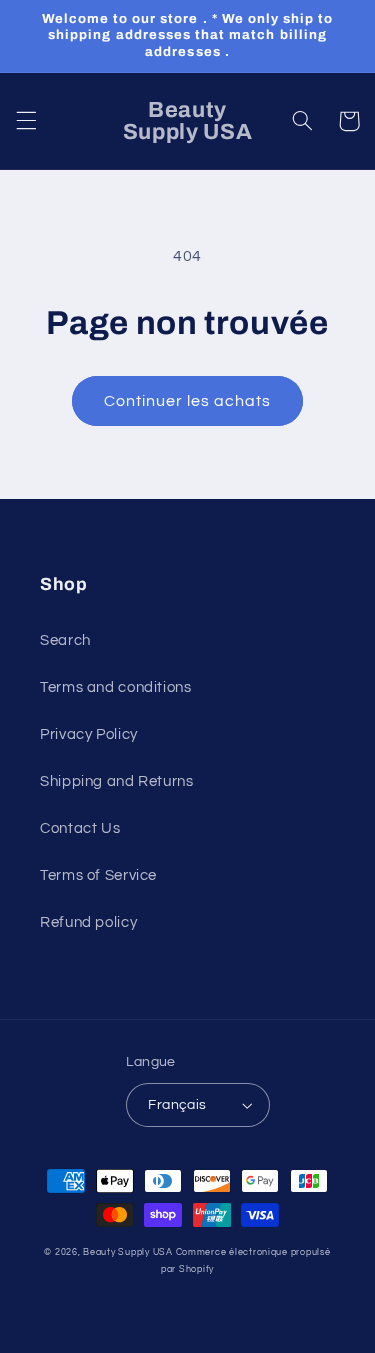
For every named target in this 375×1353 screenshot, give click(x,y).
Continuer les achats (188, 401)
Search (65, 640)
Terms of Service (98, 875)
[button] (26, 121)
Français (177, 1105)
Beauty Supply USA (128, 1252)
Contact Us (80, 828)
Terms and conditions (116, 687)
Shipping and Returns (117, 781)
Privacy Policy (89, 734)
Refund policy (88, 922)
